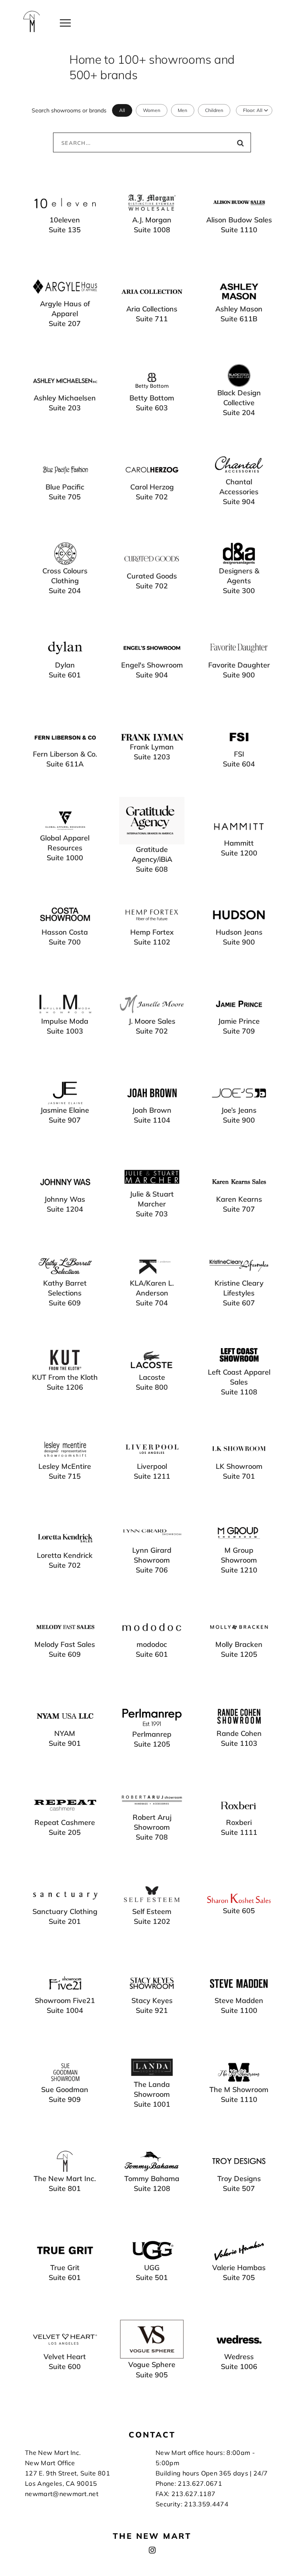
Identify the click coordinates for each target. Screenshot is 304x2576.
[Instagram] (152, 2550)
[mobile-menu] (65, 22)
